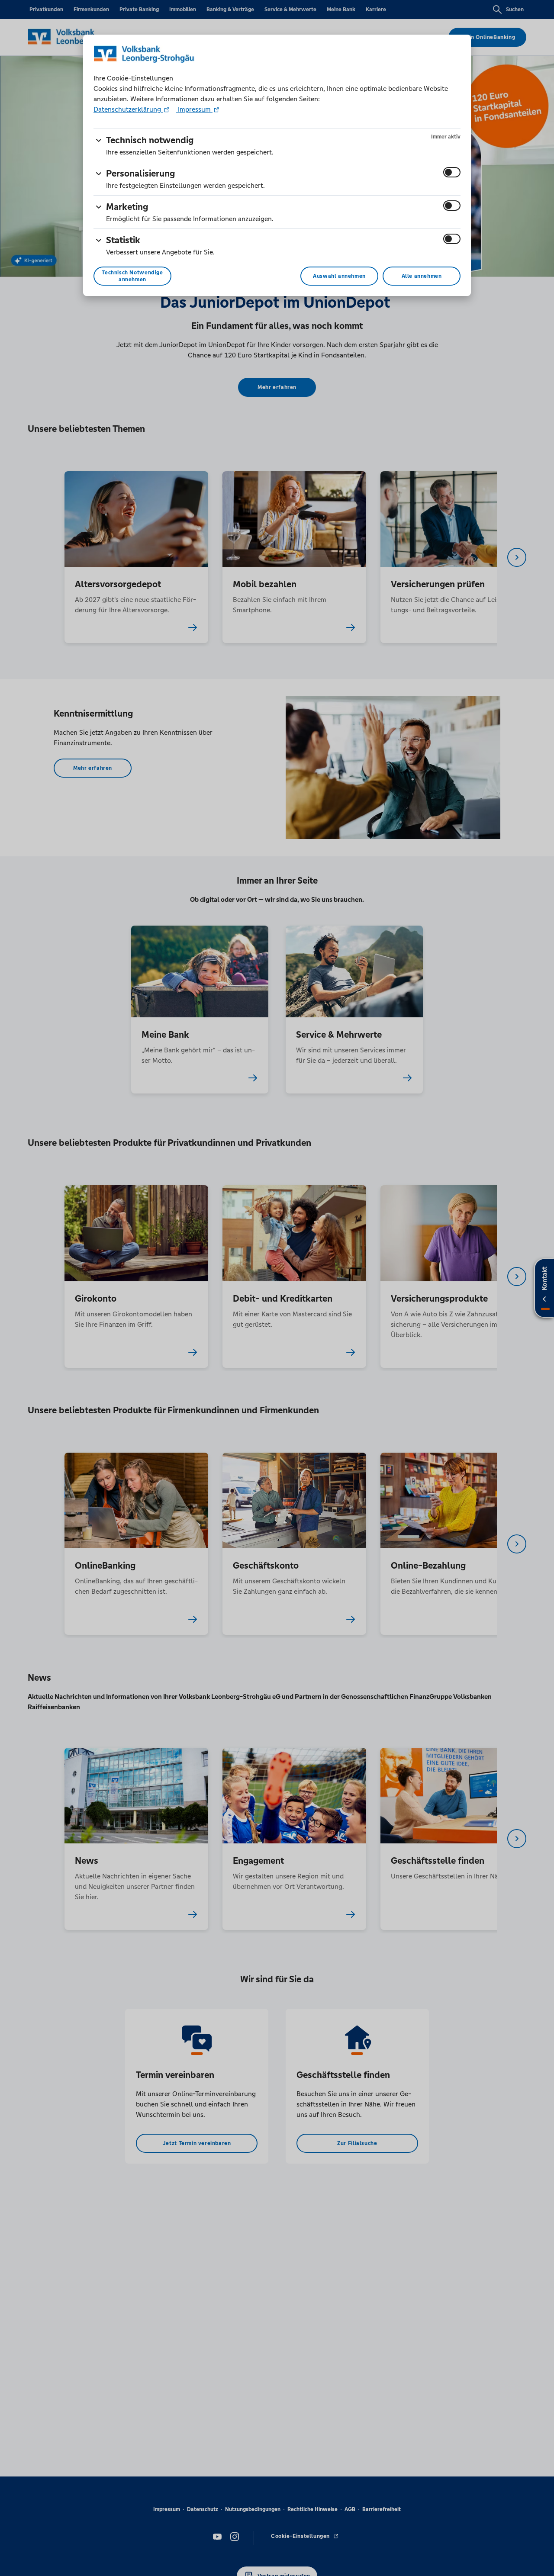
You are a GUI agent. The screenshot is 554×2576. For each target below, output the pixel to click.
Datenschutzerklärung (128, 109)
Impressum (194, 109)
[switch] (452, 172)
